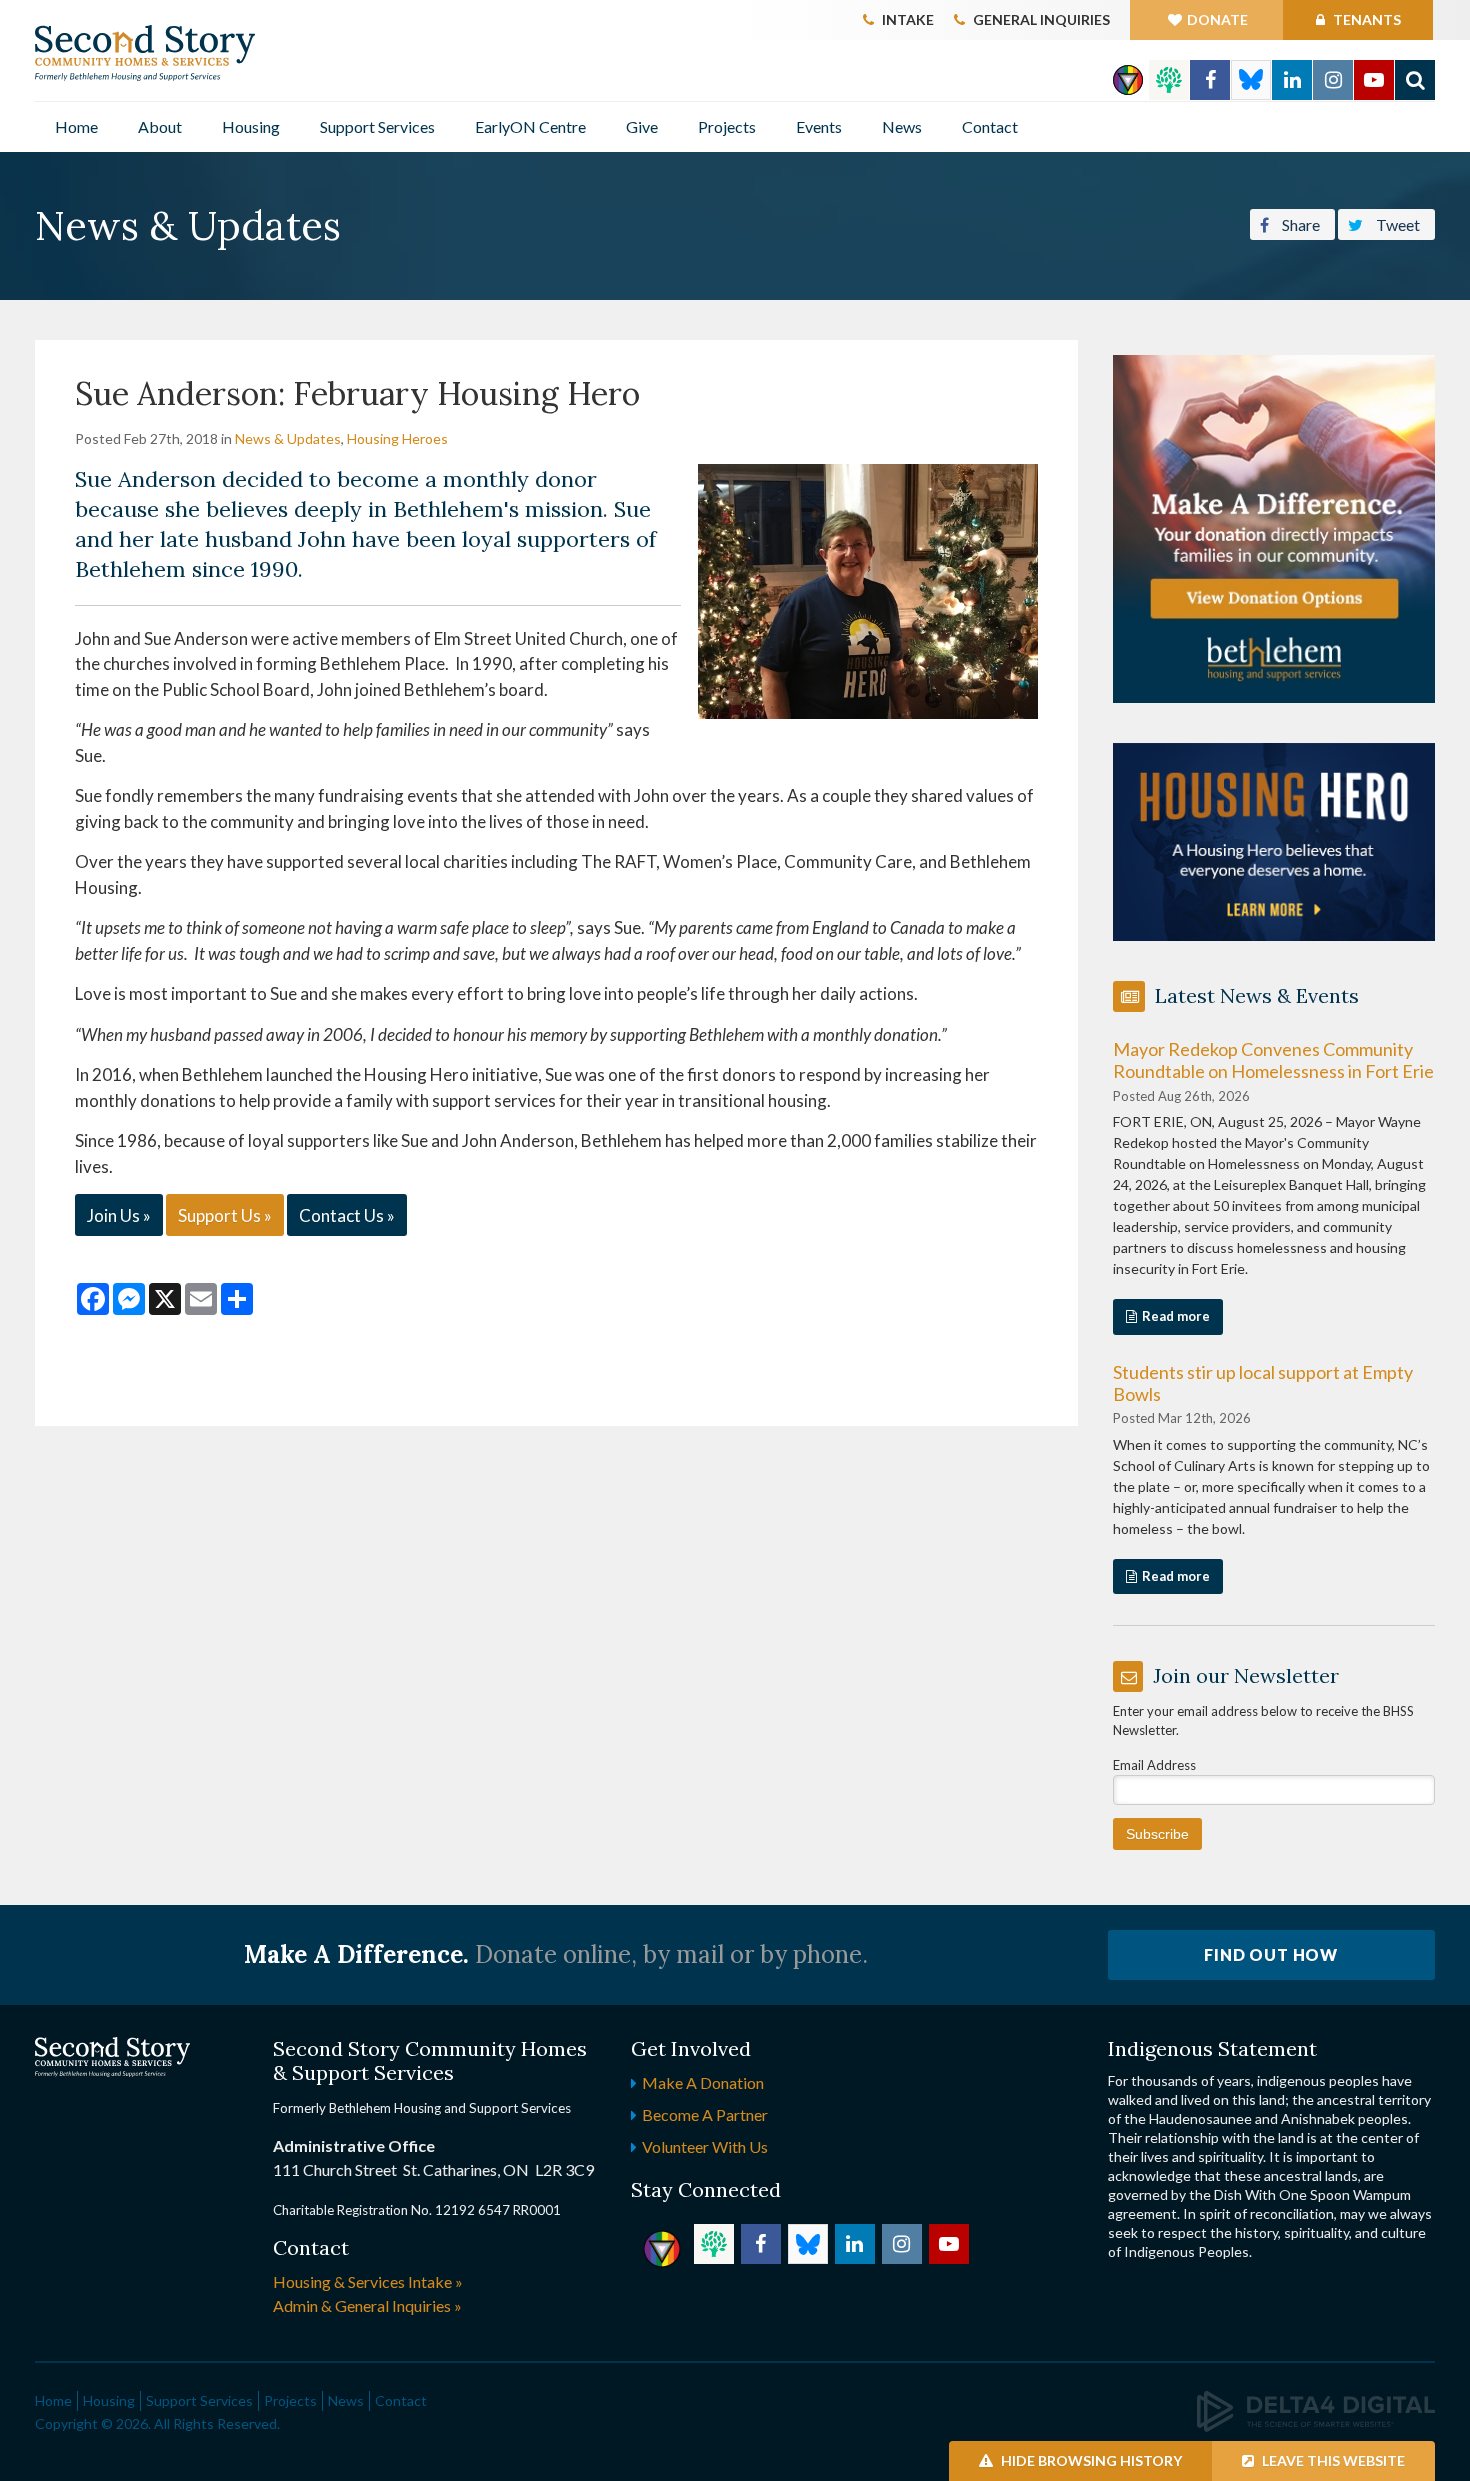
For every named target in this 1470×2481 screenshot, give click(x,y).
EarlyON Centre (530, 126)
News (902, 126)
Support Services (377, 126)
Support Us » (225, 1215)
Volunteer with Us (705, 2146)
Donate (1217, 19)
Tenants (1365, 19)
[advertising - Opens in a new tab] (1274, 840)
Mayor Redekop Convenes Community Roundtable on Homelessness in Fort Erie (1273, 1060)
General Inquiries (1041, 19)
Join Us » (119, 1215)
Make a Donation (703, 2082)
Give (642, 126)
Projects (727, 126)
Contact (990, 126)
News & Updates (288, 438)
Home (76, 126)
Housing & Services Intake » (368, 2281)
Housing (251, 126)
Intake (908, 19)
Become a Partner (705, 2114)
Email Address (1154, 1765)
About (160, 126)
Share (1299, 224)
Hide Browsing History (1090, 2460)
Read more (1176, 1316)
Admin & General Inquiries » (367, 2305)
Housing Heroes (397, 438)
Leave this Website (1332, 2460)
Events (819, 126)
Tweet (1396, 224)
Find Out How (1271, 1954)
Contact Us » (347, 1215)
